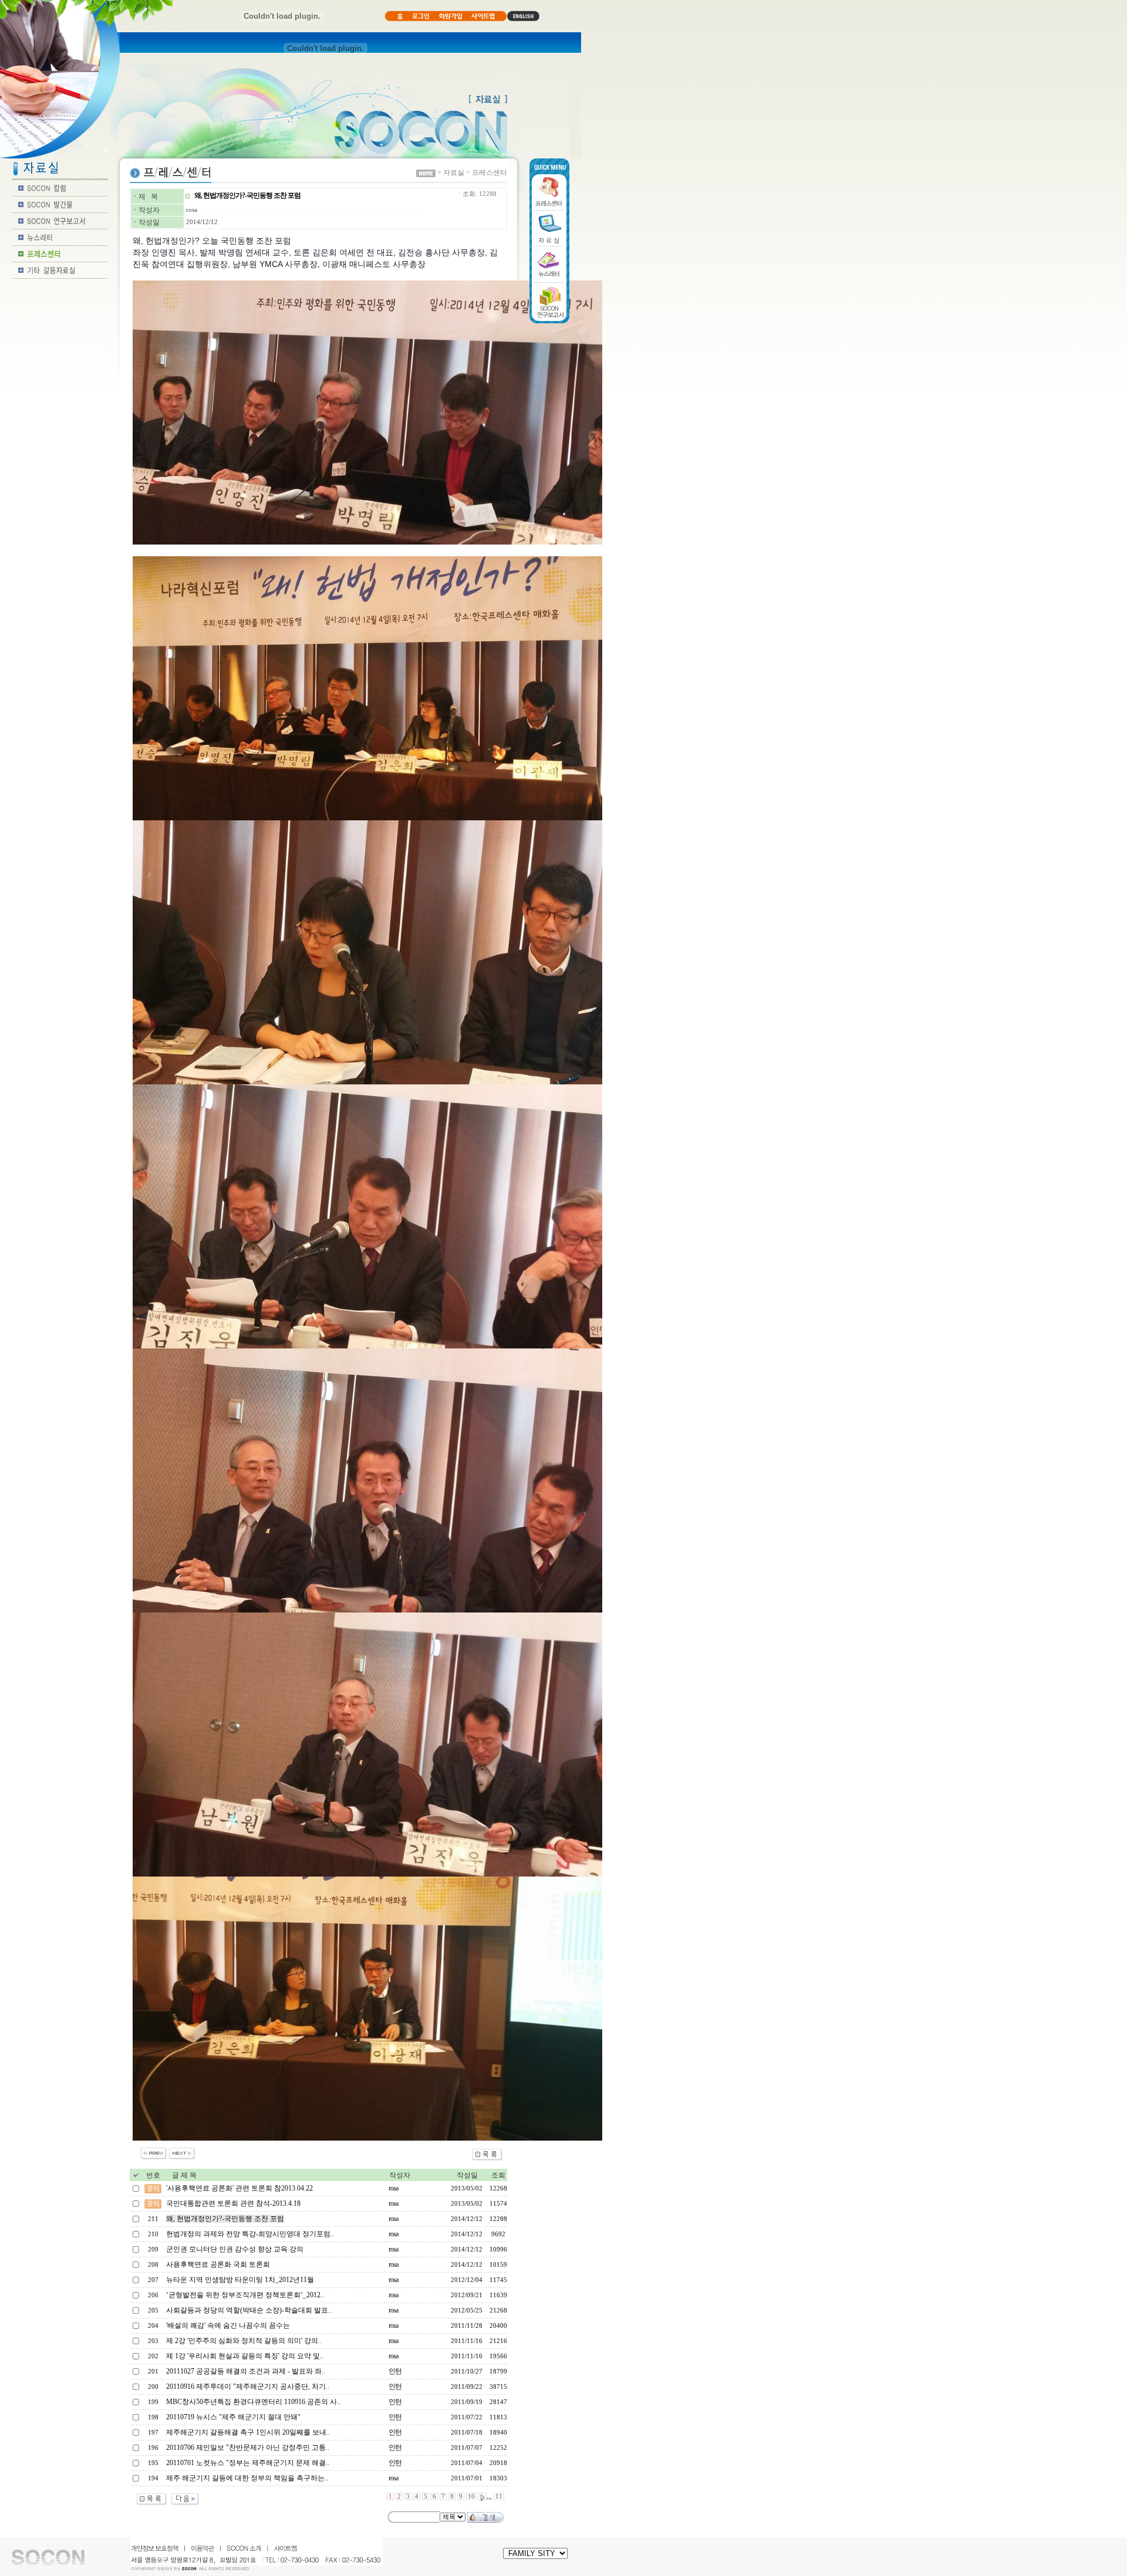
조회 (498, 2175)
